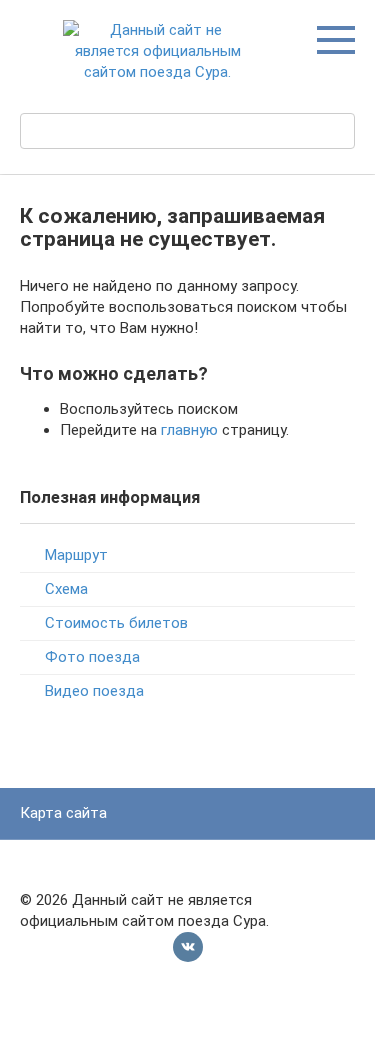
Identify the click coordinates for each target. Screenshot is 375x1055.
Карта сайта (63, 813)
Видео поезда (94, 691)
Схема (66, 589)
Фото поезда (92, 657)
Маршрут (76, 555)
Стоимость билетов (116, 623)
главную (189, 430)
